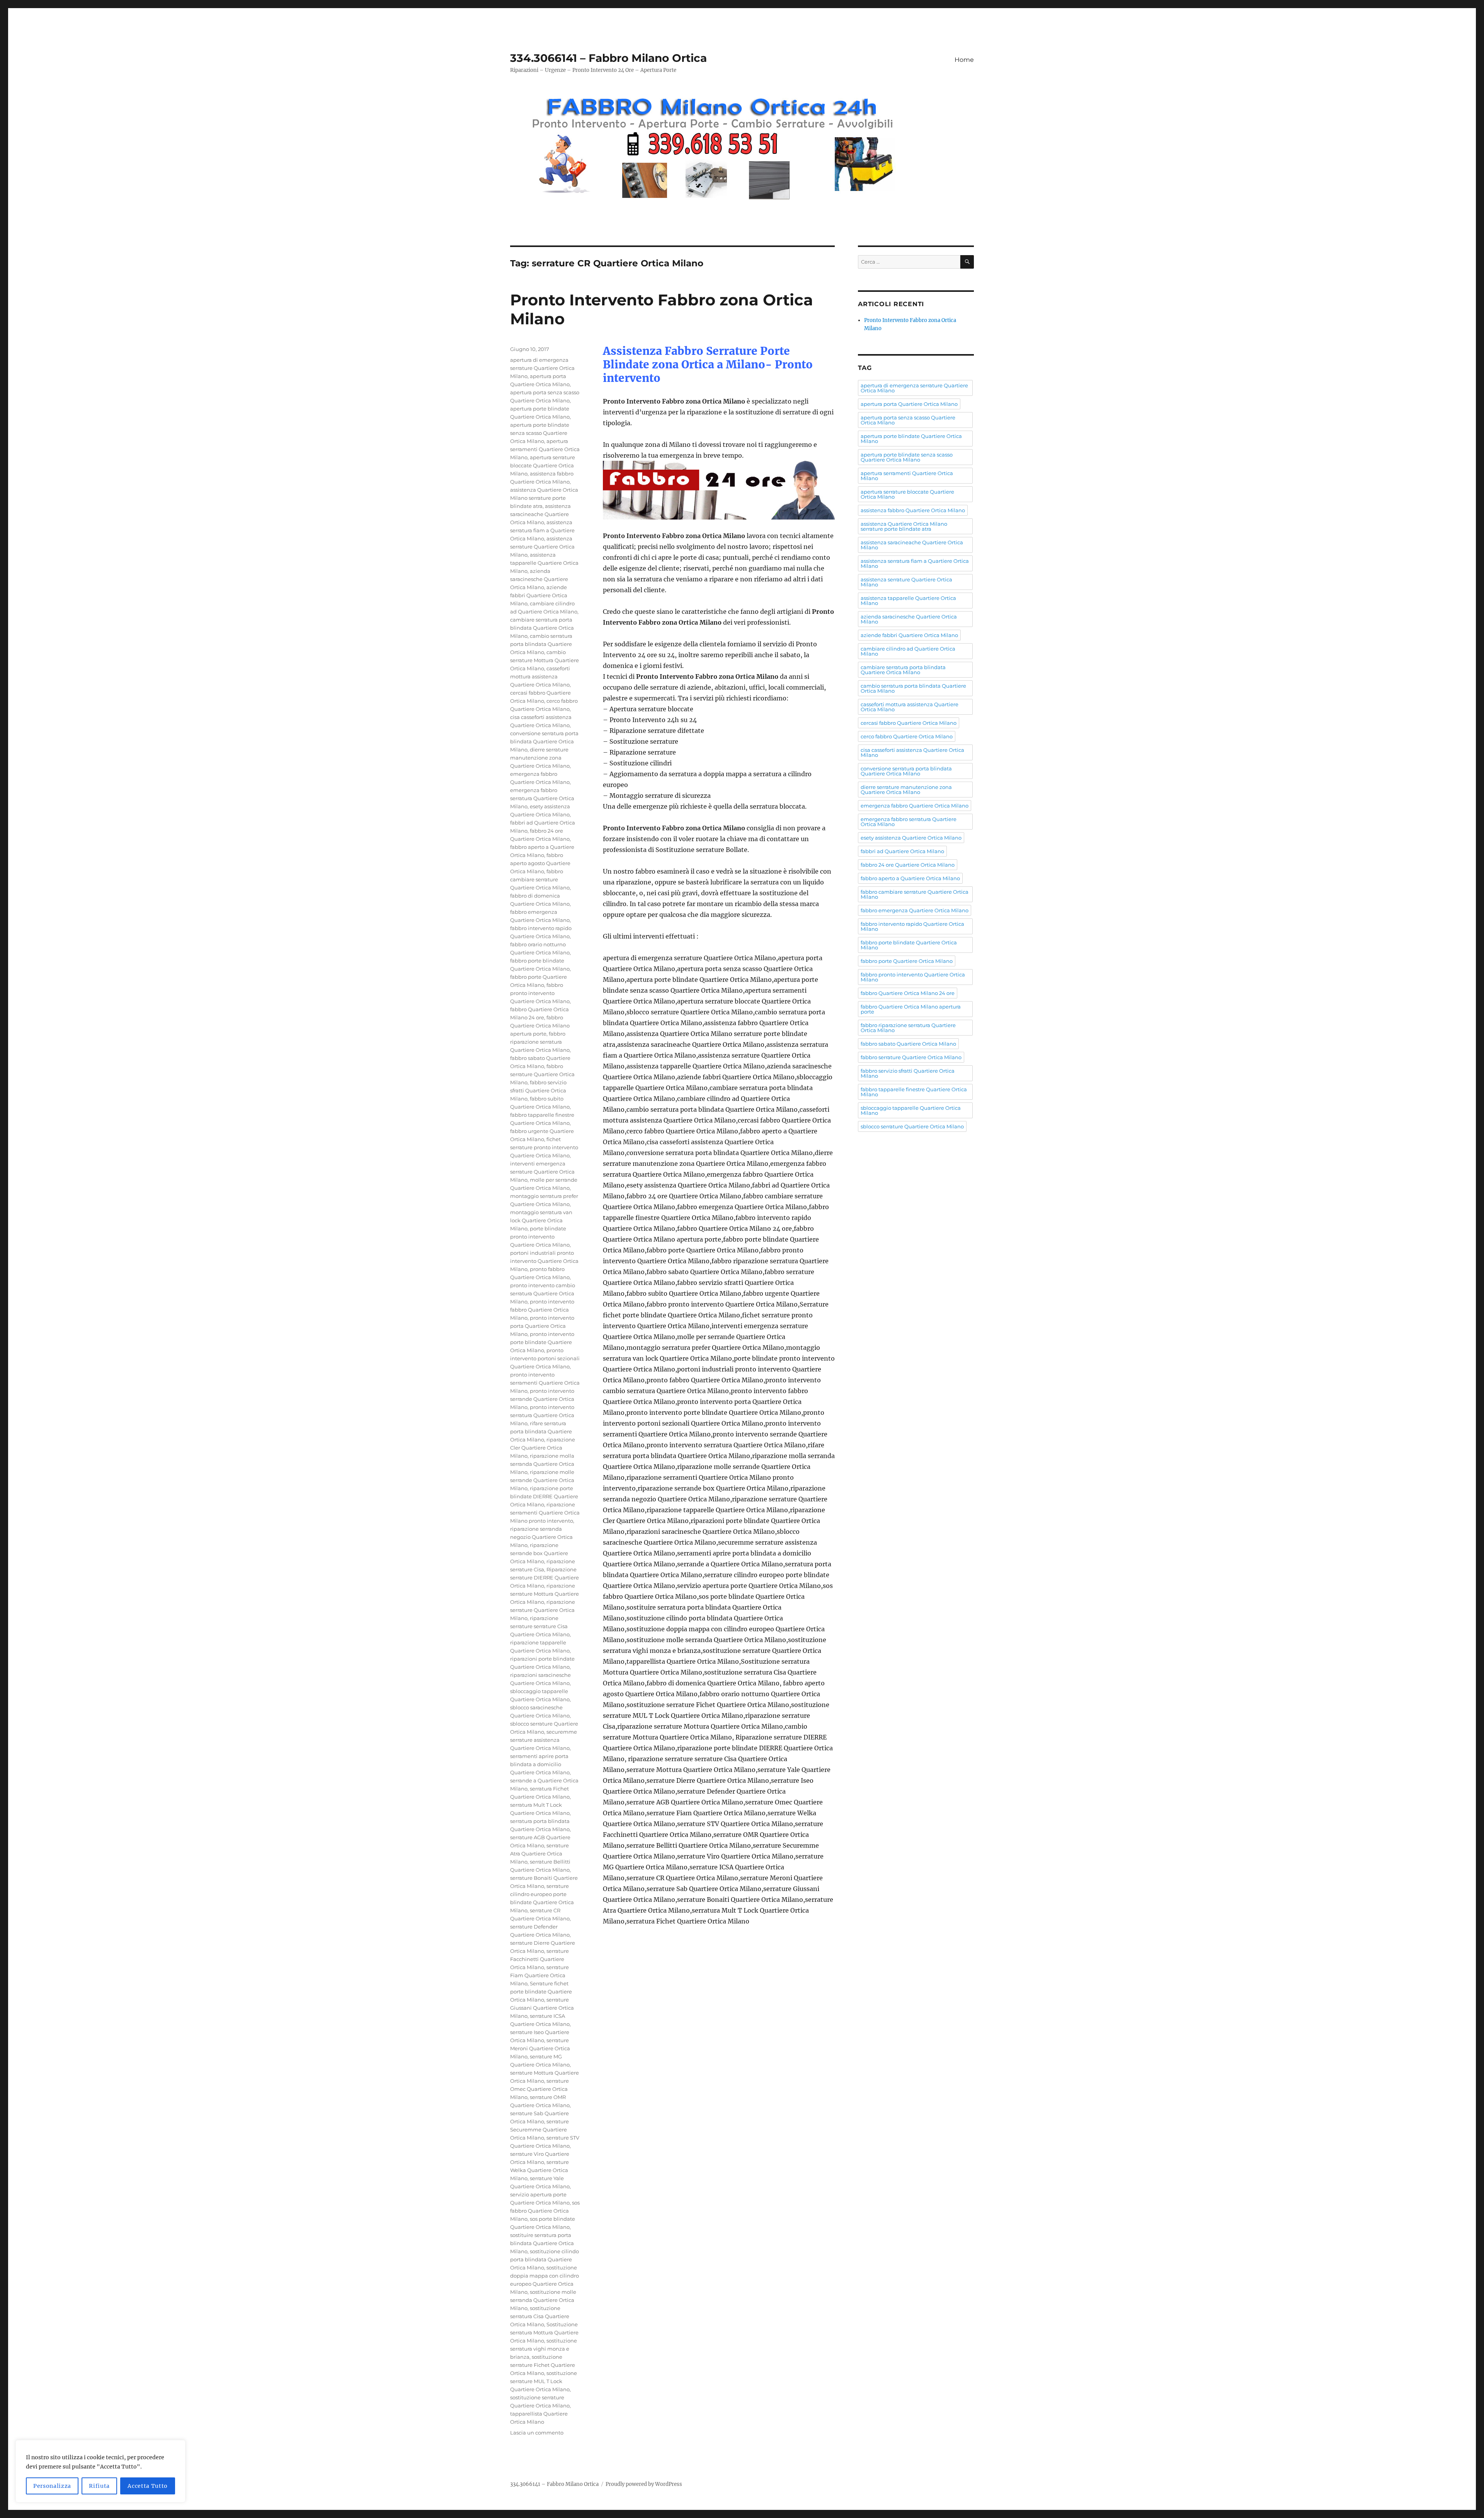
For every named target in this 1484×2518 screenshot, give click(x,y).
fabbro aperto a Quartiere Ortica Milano (910, 878)
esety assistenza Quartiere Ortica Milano (911, 838)
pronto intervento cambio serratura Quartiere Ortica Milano (543, 1293)
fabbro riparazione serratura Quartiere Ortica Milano (540, 1042)
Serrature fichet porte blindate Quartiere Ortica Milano (541, 1992)
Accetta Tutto (148, 2486)
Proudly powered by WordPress (644, 2484)
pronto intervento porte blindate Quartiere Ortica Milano (542, 1342)
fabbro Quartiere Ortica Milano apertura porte (540, 1026)
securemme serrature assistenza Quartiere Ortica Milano (544, 1740)
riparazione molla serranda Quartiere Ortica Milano (542, 1464)
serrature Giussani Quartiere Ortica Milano (542, 2008)
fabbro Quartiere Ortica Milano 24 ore (908, 993)
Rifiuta (99, 2486)
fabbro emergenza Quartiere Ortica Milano (915, 910)
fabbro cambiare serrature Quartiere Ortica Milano (540, 879)
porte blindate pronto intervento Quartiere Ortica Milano (540, 1237)
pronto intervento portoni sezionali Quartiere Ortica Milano (545, 1358)
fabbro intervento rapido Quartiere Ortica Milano (912, 926)
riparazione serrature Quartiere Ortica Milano (543, 1610)
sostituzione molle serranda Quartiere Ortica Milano (543, 2300)
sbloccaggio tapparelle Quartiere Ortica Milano (911, 1110)
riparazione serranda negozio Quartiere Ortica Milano (541, 1537)
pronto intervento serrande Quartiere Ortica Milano (542, 1399)
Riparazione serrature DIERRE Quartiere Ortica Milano (545, 1578)
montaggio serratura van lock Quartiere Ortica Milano (541, 1220)
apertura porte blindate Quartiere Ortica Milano (911, 439)
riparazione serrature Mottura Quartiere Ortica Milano (545, 1594)
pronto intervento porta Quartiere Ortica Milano (542, 1326)
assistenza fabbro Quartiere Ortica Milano (913, 510)
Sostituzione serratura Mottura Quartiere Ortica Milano (544, 2332)
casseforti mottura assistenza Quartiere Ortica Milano (540, 676)
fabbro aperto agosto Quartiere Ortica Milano (540, 863)
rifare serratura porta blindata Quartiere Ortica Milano (541, 1431)
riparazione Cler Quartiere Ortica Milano (543, 1448)
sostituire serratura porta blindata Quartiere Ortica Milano (542, 2243)
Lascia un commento (537, 2433)
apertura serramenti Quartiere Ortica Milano (545, 449)
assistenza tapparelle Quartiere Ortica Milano (544, 563)
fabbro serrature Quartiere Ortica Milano (542, 1074)
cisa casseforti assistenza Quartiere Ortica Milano (912, 752)
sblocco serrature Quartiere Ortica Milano (912, 1126)
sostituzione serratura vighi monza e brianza (544, 2349)
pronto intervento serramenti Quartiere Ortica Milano (545, 1383)
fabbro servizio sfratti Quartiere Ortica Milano (538, 1090)
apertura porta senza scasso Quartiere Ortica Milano (908, 420)
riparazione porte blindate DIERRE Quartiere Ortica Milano (544, 1496)
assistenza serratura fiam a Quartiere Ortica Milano (542, 530)
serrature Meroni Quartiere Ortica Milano (540, 2048)
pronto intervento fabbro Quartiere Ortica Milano (542, 1310)
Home (964, 60)
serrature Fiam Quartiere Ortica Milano (539, 1975)
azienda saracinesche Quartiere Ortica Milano (539, 579)
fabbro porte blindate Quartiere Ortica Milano (909, 945)
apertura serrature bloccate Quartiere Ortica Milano (543, 465)
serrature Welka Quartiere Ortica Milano (539, 2170)
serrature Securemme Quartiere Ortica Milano (539, 2130)
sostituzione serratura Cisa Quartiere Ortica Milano (540, 2316)
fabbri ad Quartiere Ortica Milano (902, 851)
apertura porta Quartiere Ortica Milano (909, 404)
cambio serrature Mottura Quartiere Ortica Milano (545, 660)
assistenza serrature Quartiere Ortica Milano (542, 547)
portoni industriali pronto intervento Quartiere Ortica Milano (544, 1261)
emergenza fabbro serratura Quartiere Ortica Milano (542, 798)
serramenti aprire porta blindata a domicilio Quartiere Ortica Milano (540, 1764)
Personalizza (52, 2486)
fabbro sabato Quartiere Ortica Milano (908, 1044)
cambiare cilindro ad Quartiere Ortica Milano (908, 651)
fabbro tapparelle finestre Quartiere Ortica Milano (914, 1092)
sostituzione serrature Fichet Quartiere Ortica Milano (543, 2365)
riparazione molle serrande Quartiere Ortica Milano (542, 1480)
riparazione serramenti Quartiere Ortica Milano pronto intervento (545, 1513)
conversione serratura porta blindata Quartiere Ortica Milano (544, 741)
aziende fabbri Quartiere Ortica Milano (539, 595)
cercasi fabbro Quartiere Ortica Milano (909, 723)
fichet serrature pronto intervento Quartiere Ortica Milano (544, 1147)
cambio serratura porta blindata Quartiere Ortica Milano (541, 644)
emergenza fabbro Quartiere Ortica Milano (915, 806)
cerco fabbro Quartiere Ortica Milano (907, 736)
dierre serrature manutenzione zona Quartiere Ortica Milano (540, 758)
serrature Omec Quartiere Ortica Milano (539, 2089)
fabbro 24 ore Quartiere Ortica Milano (908, 865)
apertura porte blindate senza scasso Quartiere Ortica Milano (540, 433)
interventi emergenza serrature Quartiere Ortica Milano (542, 1172)
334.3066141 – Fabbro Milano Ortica (608, 58)
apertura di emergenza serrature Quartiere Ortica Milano (542, 368)
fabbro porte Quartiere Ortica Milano (907, 961)
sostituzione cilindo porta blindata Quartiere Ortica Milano (545, 2259)
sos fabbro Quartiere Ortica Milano (545, 2211)
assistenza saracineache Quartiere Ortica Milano (540, 514)
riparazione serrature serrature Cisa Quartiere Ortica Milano (540, 1626)
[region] (100, 2471)
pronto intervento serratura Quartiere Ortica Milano (542, 1415)
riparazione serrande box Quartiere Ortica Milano (539, 1553)
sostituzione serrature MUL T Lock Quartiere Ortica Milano (544, 2381)
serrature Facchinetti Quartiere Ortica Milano (539, 1959)
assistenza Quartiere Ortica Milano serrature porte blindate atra (544, 498)
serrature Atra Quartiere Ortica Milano (539, 1854)
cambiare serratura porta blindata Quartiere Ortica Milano (542, 628)
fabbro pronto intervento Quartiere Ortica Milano (540, 993)
